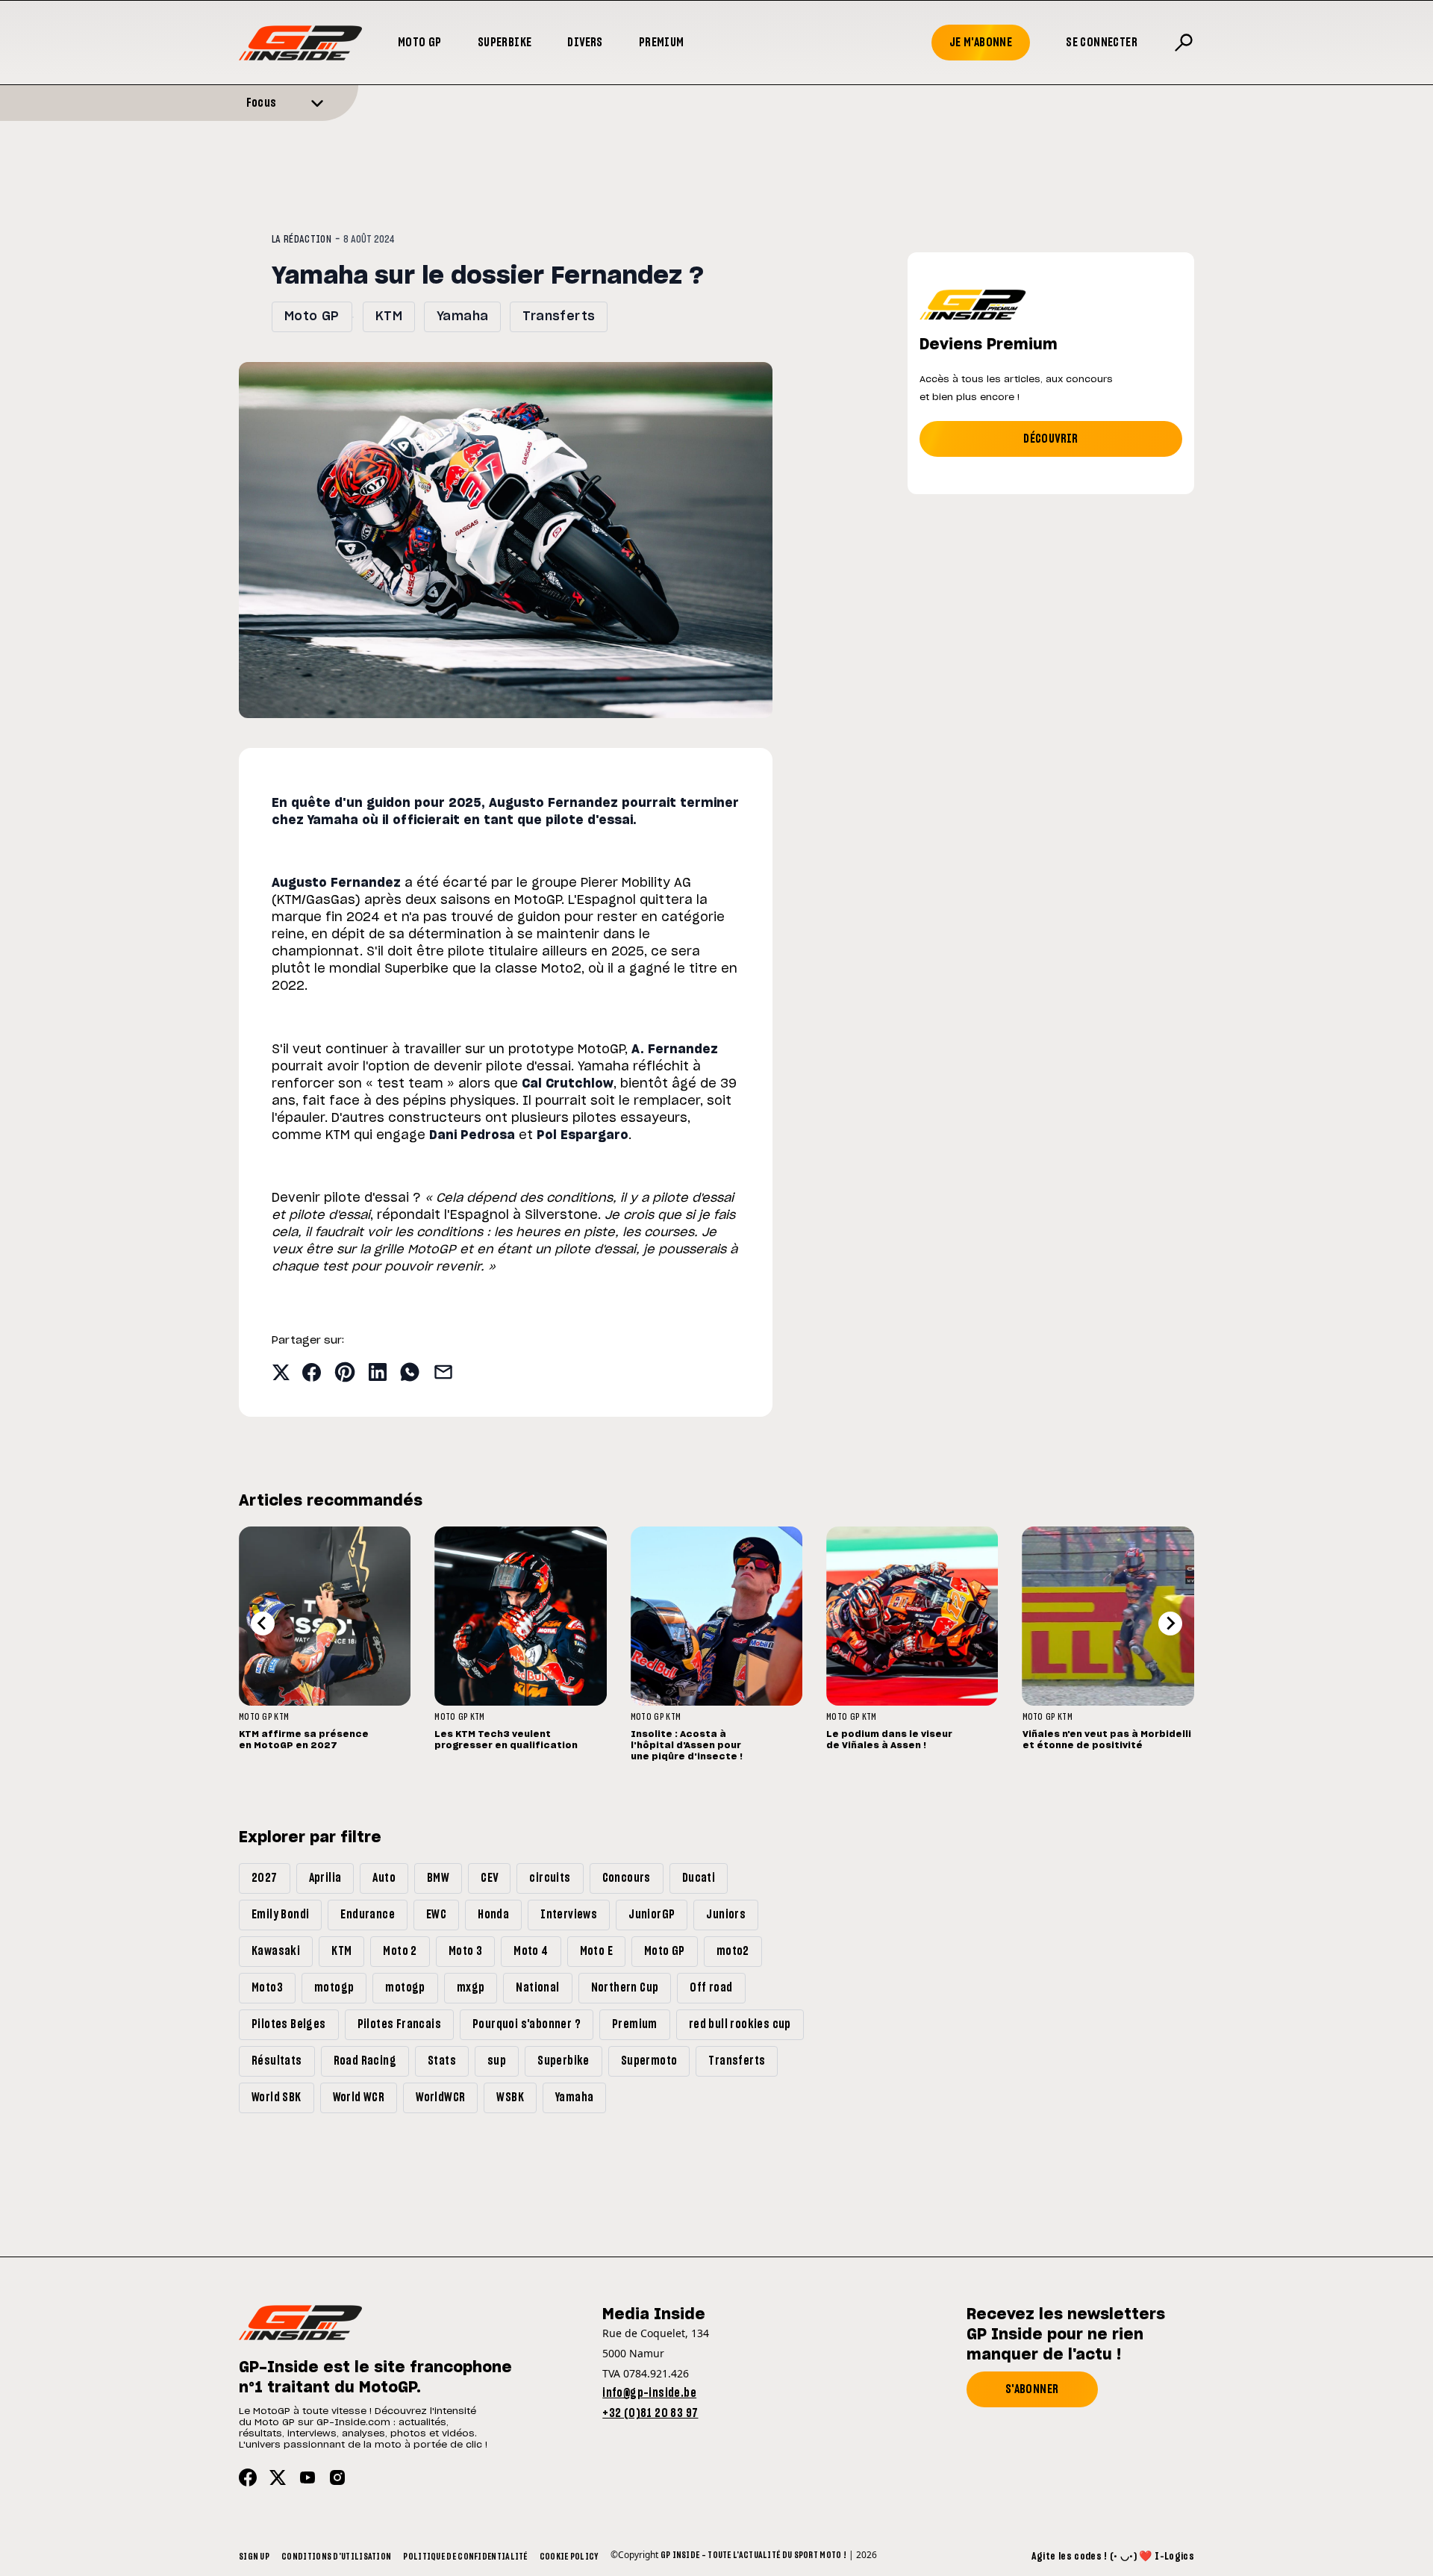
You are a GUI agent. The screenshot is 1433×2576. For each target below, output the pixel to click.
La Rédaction (302, 240)
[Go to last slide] (263, 1624)
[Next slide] (1170, 1624)
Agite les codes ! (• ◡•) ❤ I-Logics (1113, 2557)
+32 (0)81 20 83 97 (650, 2413)
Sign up (254, 2557)
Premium (662, 43)
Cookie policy (569, 2557)
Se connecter (1102, 43)
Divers (585, 43)
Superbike (505, 43)
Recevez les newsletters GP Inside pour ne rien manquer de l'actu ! (1066, 2335)
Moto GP (420, 43)
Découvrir (1051, 439)
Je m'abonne (981, 43)
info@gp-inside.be (649, 2393)
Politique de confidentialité (465, 2557)
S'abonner (1032, 2389)
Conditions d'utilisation (336, 2557)
